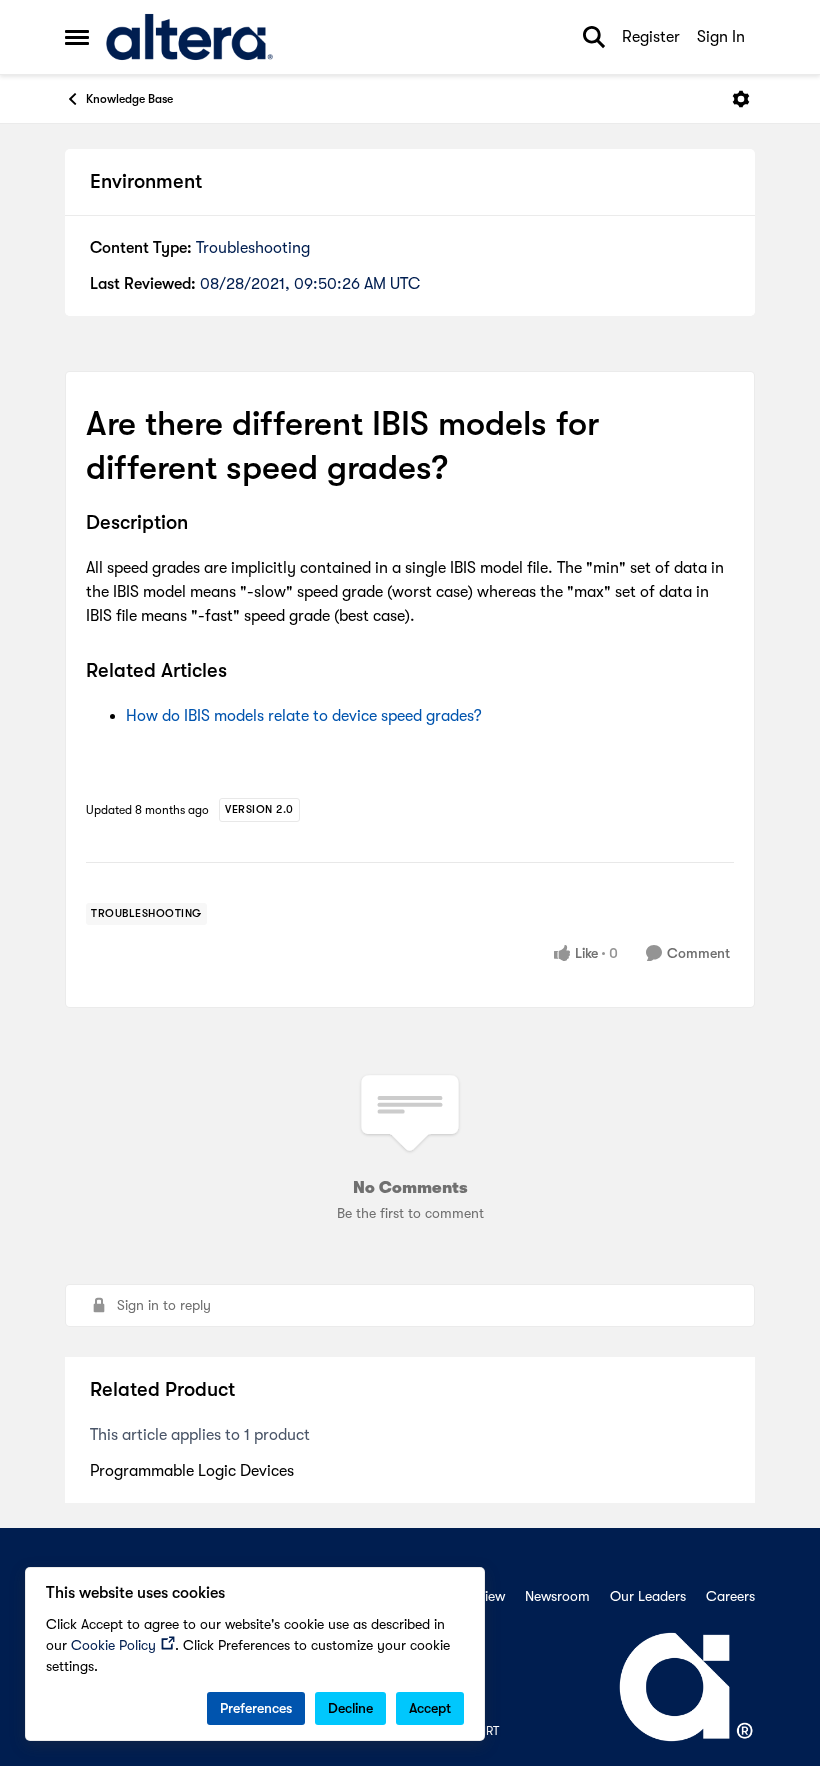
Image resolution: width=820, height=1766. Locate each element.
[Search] (594, 37)
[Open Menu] (741, 99)
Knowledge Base (129, 99)
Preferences (256, 1708)
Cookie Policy (113, 1645)
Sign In (721, 37)
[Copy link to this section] (203, 525)
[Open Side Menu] (77, 37)
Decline (350, 1708)
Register (651, 37)
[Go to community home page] (189, 37)
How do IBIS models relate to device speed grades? (304, 716)
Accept (430, 1708)
